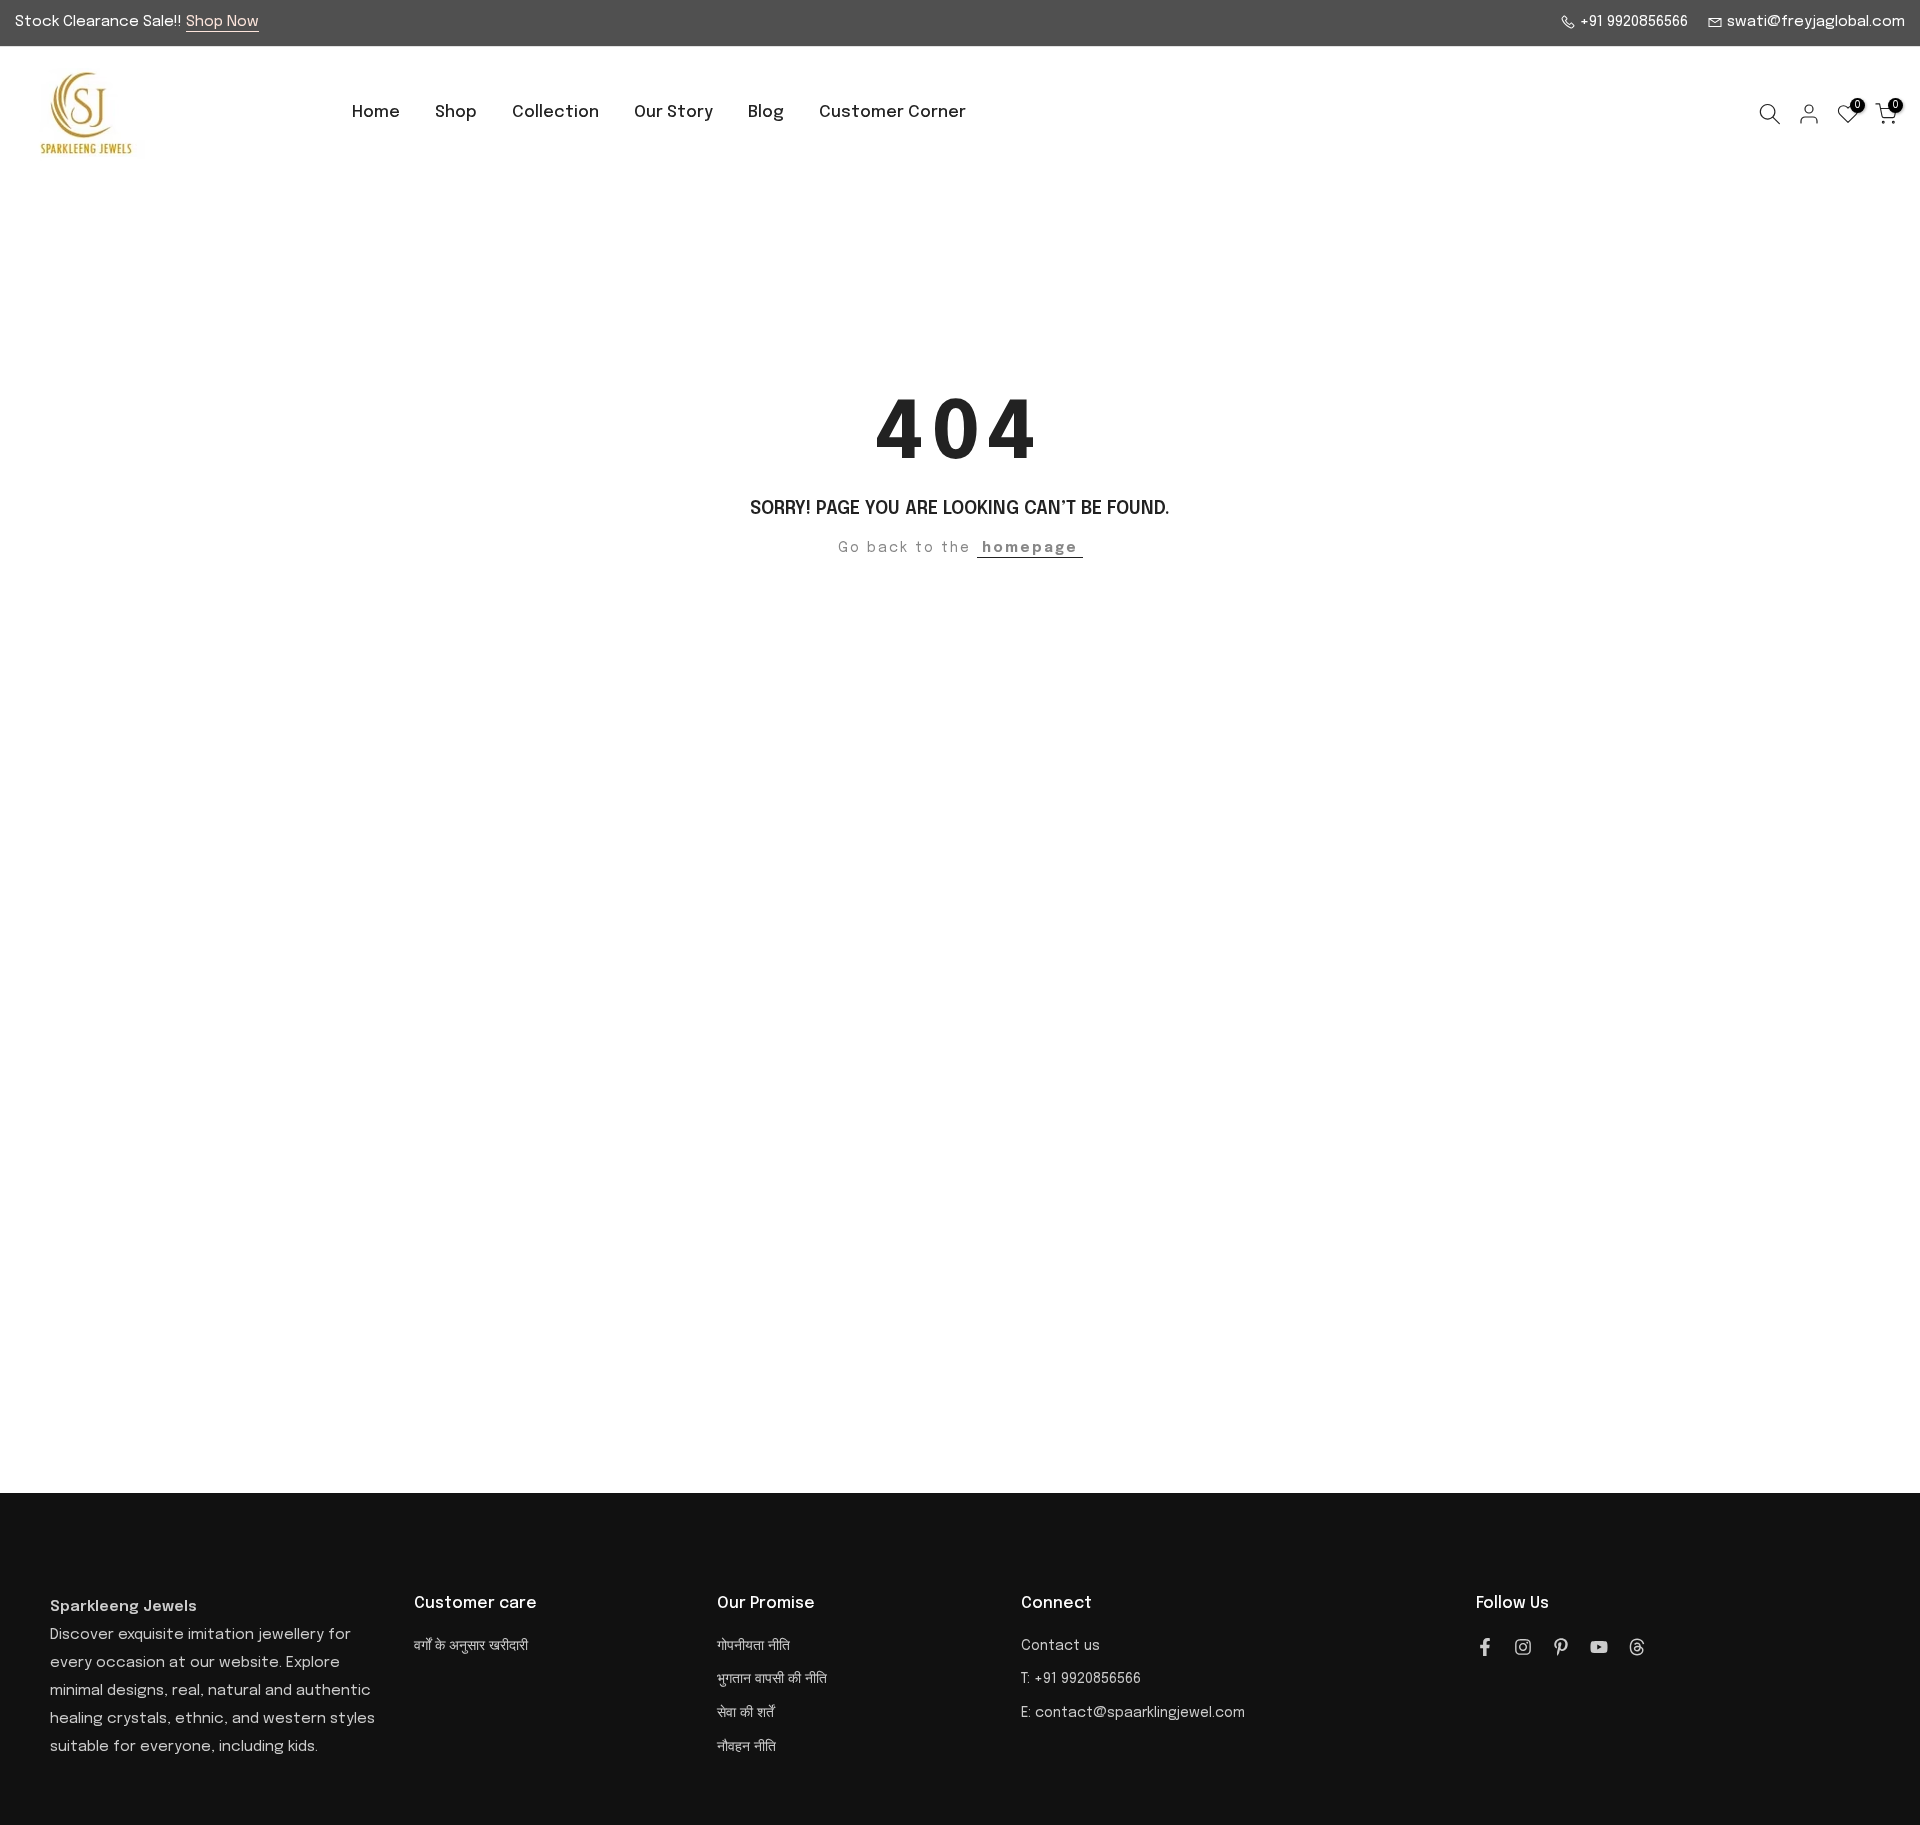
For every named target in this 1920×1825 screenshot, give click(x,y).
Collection (555, 112)
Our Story (673, 112)
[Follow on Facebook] (1485, 1647)
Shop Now (222, 22)
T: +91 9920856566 (1081, 1679)
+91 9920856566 (1632, 22)
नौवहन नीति (746, 1747)
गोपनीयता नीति (753, 1646)
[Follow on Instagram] (1523, 1647)
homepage (1030, 548)
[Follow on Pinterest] (1561, 1647)
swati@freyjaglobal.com (1814, 22)
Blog (766, 112)
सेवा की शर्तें (745, 1713)
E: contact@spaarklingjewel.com (1133, 1713)
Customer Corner (892, 112)
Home (376, 112)
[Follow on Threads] (1637, 1647)
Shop (456, 112)
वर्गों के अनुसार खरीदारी (471, 1646)
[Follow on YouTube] (1599, 1647)
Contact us (1060, 1646)
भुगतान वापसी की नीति (772, 1679)
